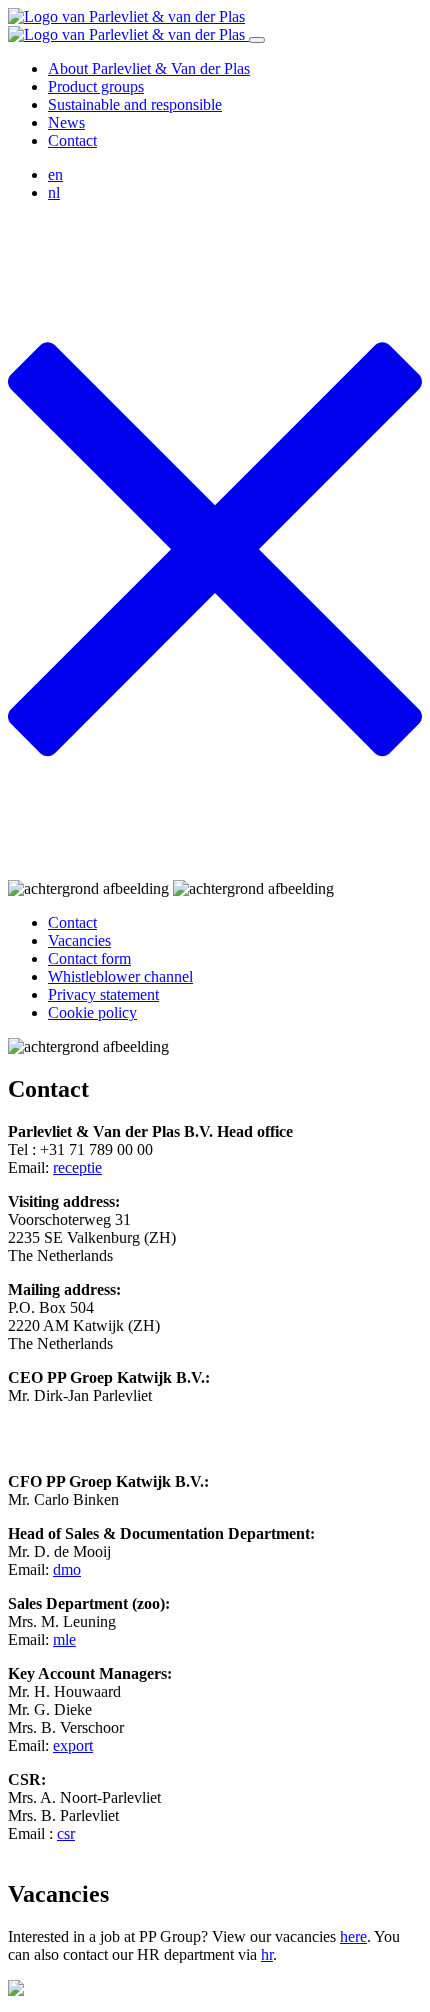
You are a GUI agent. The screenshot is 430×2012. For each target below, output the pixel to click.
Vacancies (79, 940)
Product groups (96, 86)
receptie (77, 1167)
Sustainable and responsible (135, 104)
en (55, 174)
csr (66, 1833)
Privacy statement (103, 994)
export (73, 1745)
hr (267, 1954)
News (66, 122)
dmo (67, 1569)
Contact (72, 140)
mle (64, 1639)
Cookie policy (92, 1012)
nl (54, 192)
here (353, 1936)
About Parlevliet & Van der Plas (149, 68)
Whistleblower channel (120, 976)
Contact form (89, 958)
